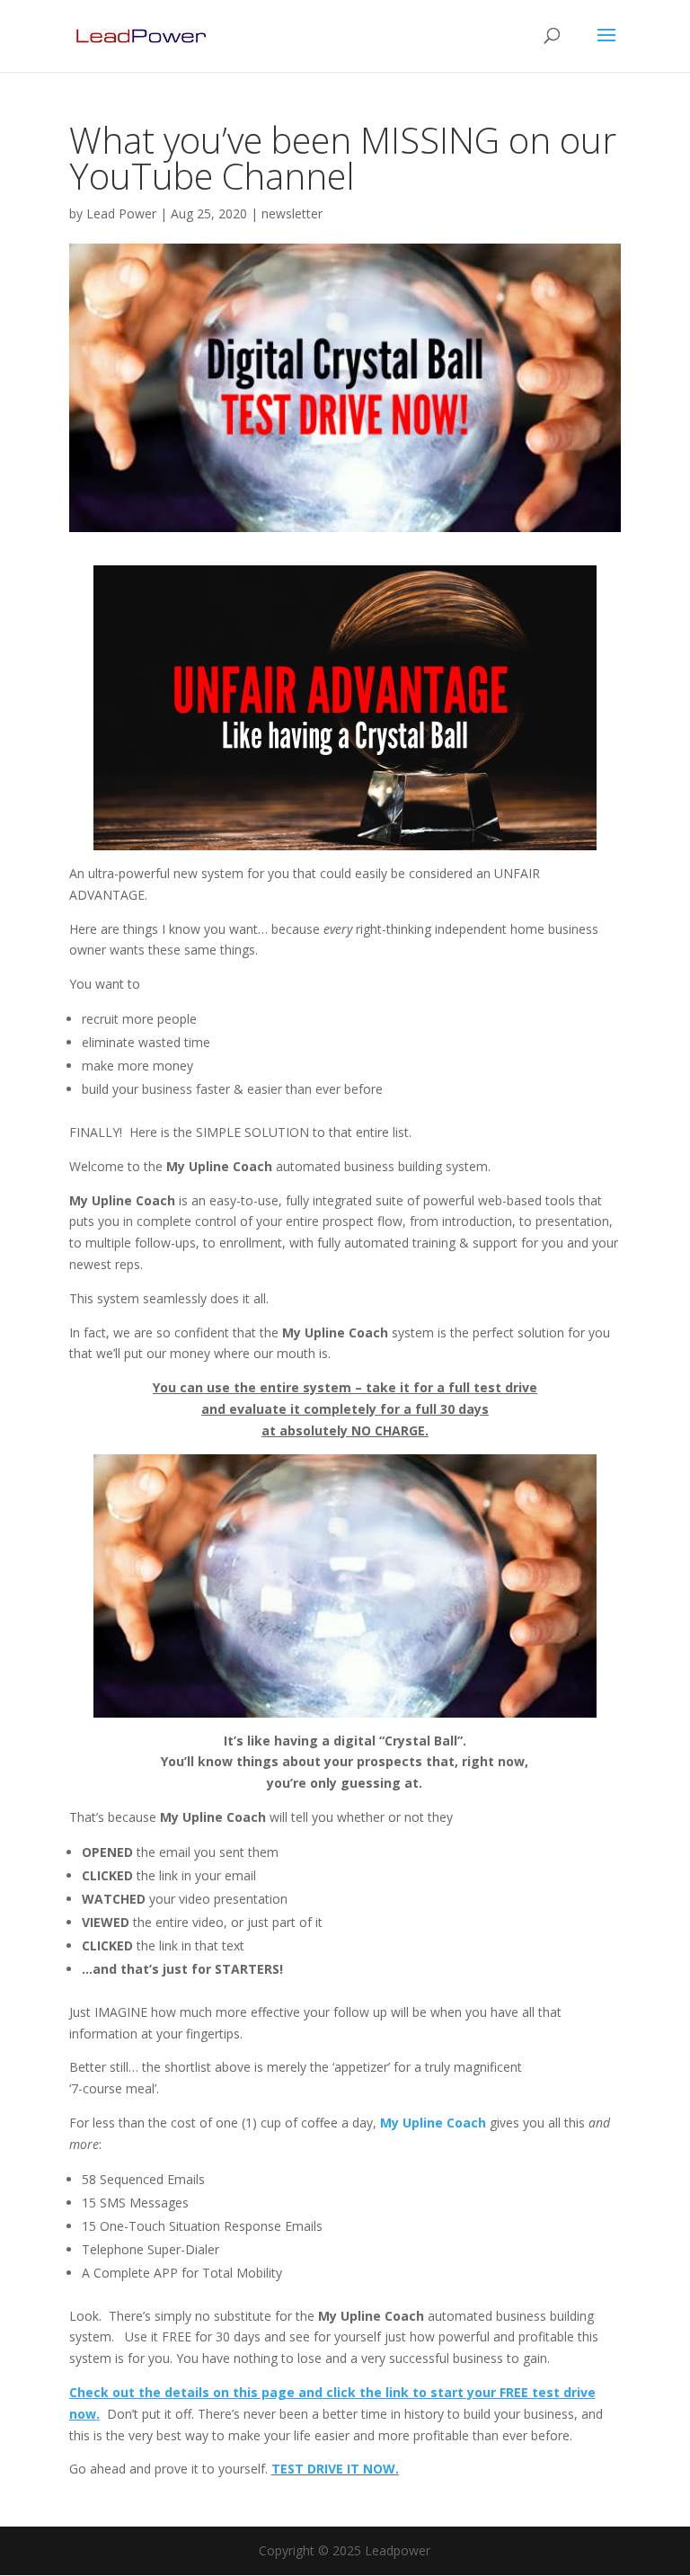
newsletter (292, 213)
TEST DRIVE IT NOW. (335, 2469)
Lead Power (121, 213)
